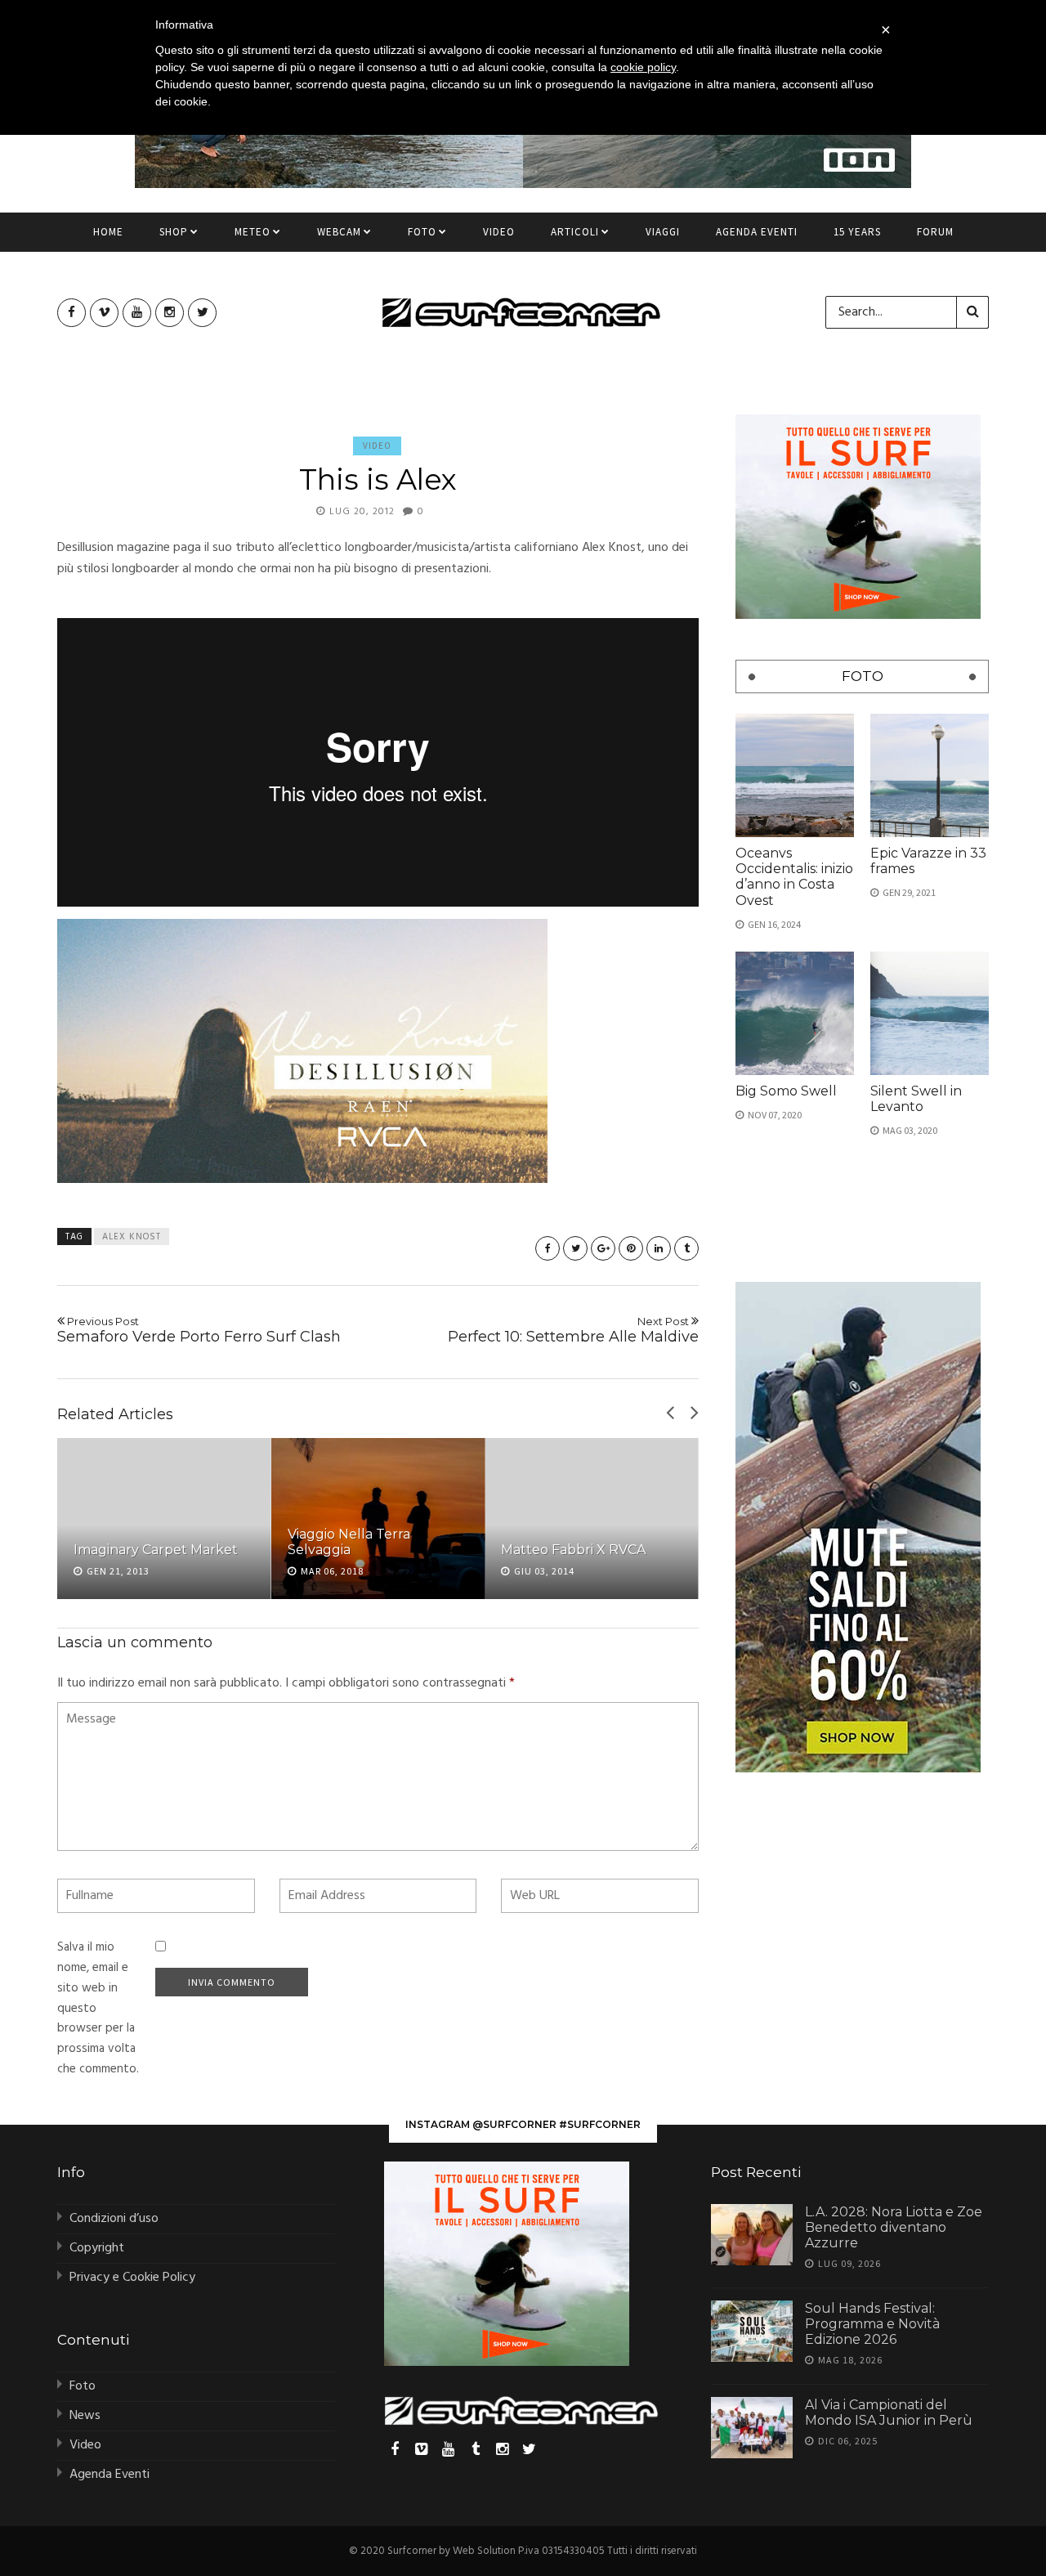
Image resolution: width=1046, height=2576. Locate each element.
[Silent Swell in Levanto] (930, 1013)
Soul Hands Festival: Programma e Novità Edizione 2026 (872, 2324)
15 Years (857, 232)
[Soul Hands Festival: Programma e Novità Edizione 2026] (752, 2331)
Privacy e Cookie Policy (132, 2278)
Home (108, 232)
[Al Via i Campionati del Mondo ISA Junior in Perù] (752, 2428)
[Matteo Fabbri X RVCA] (592, 1518)
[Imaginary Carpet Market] (164, 1518)
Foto (422, 232)
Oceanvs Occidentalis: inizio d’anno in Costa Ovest (794, 877)
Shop (174, 232)
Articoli (575, 232)
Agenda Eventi (757, 232)
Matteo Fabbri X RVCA (573, 1550)
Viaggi (663, 232)
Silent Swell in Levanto (916, 1099)
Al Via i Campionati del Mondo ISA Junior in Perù (889, 2412)
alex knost (132, 1237)
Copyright (97, 2248)
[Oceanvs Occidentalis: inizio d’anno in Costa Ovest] (795, 775)
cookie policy (643, 67)
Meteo (253, 232)
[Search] (972, 312)
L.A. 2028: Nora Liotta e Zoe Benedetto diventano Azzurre (894, 2227)
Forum (935, 232)
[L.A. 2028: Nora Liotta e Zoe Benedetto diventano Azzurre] (752, 2235)
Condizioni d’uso (114, 2219)
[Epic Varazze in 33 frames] (930, 775)
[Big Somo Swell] (795, 1013)
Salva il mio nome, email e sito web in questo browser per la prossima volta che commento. (98, 2008)
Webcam (339, 232)
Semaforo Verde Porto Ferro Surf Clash (199, 1330)
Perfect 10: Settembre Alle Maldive (573, 1330)
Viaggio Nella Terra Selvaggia (349, 1542)
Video (499, 232)
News (85, 2416)
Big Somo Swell (786, 1091)
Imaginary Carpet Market (156, 1550)
